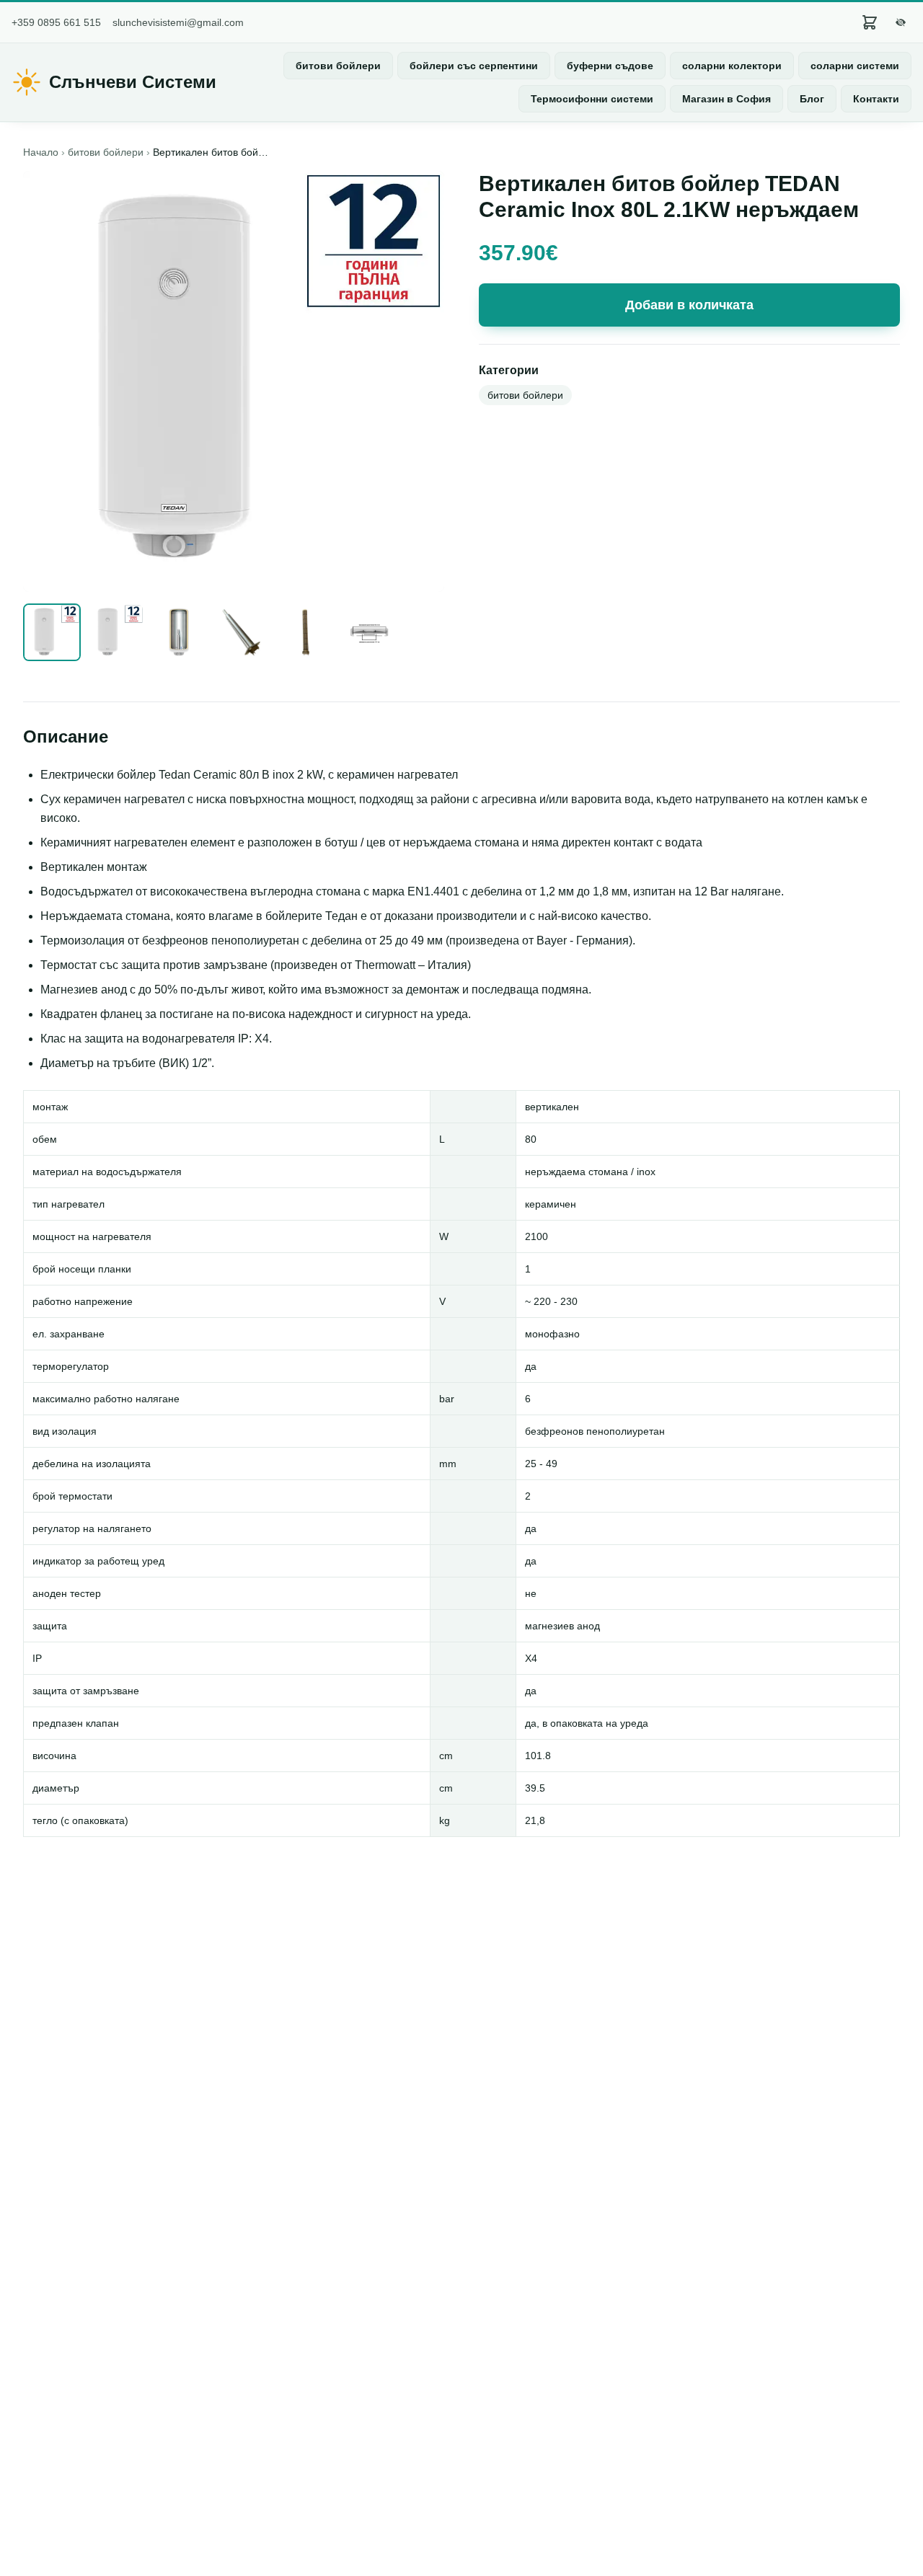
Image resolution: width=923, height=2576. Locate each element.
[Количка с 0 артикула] (870, 22)
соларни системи (855, 66)
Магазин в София (727, 99)
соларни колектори (732, 66)
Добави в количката (689, 305)
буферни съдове (610, 66)
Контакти (876, 99)
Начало (41, 152)
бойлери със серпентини (474, 66)
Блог (812, 99)
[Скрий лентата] (901, 22)
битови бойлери (338, 66)
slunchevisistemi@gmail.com (178, 22)
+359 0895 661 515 (56, 22)
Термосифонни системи (592, 99)
